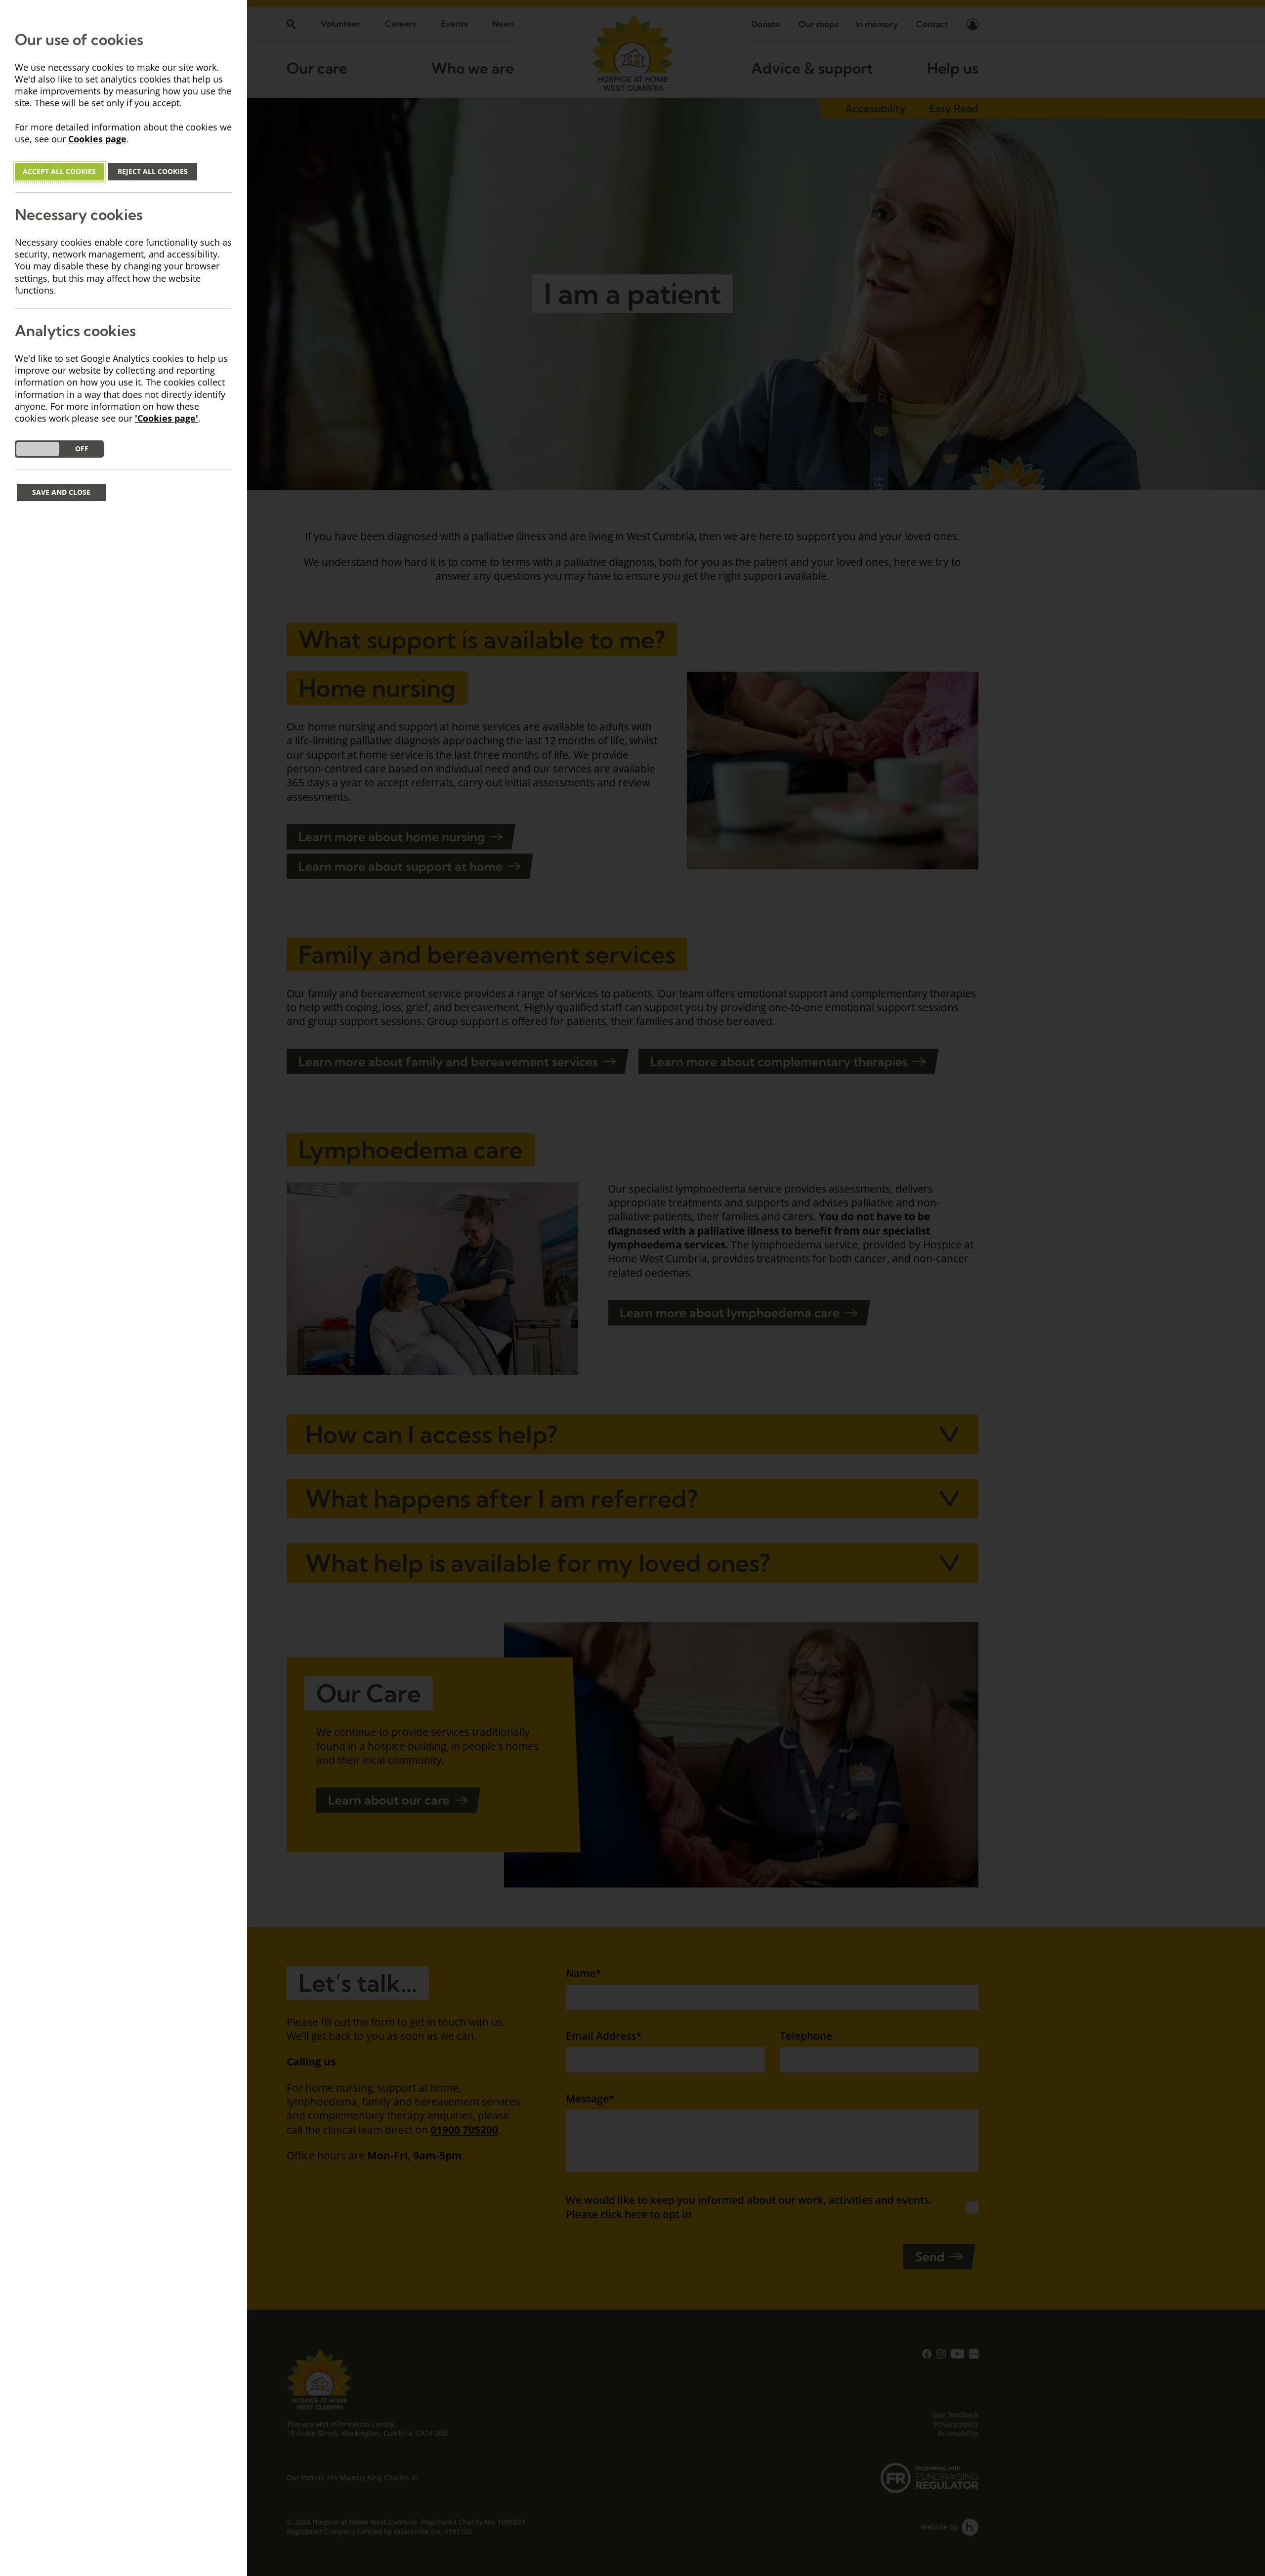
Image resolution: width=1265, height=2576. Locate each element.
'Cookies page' (167, 418)
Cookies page (97, 139)
